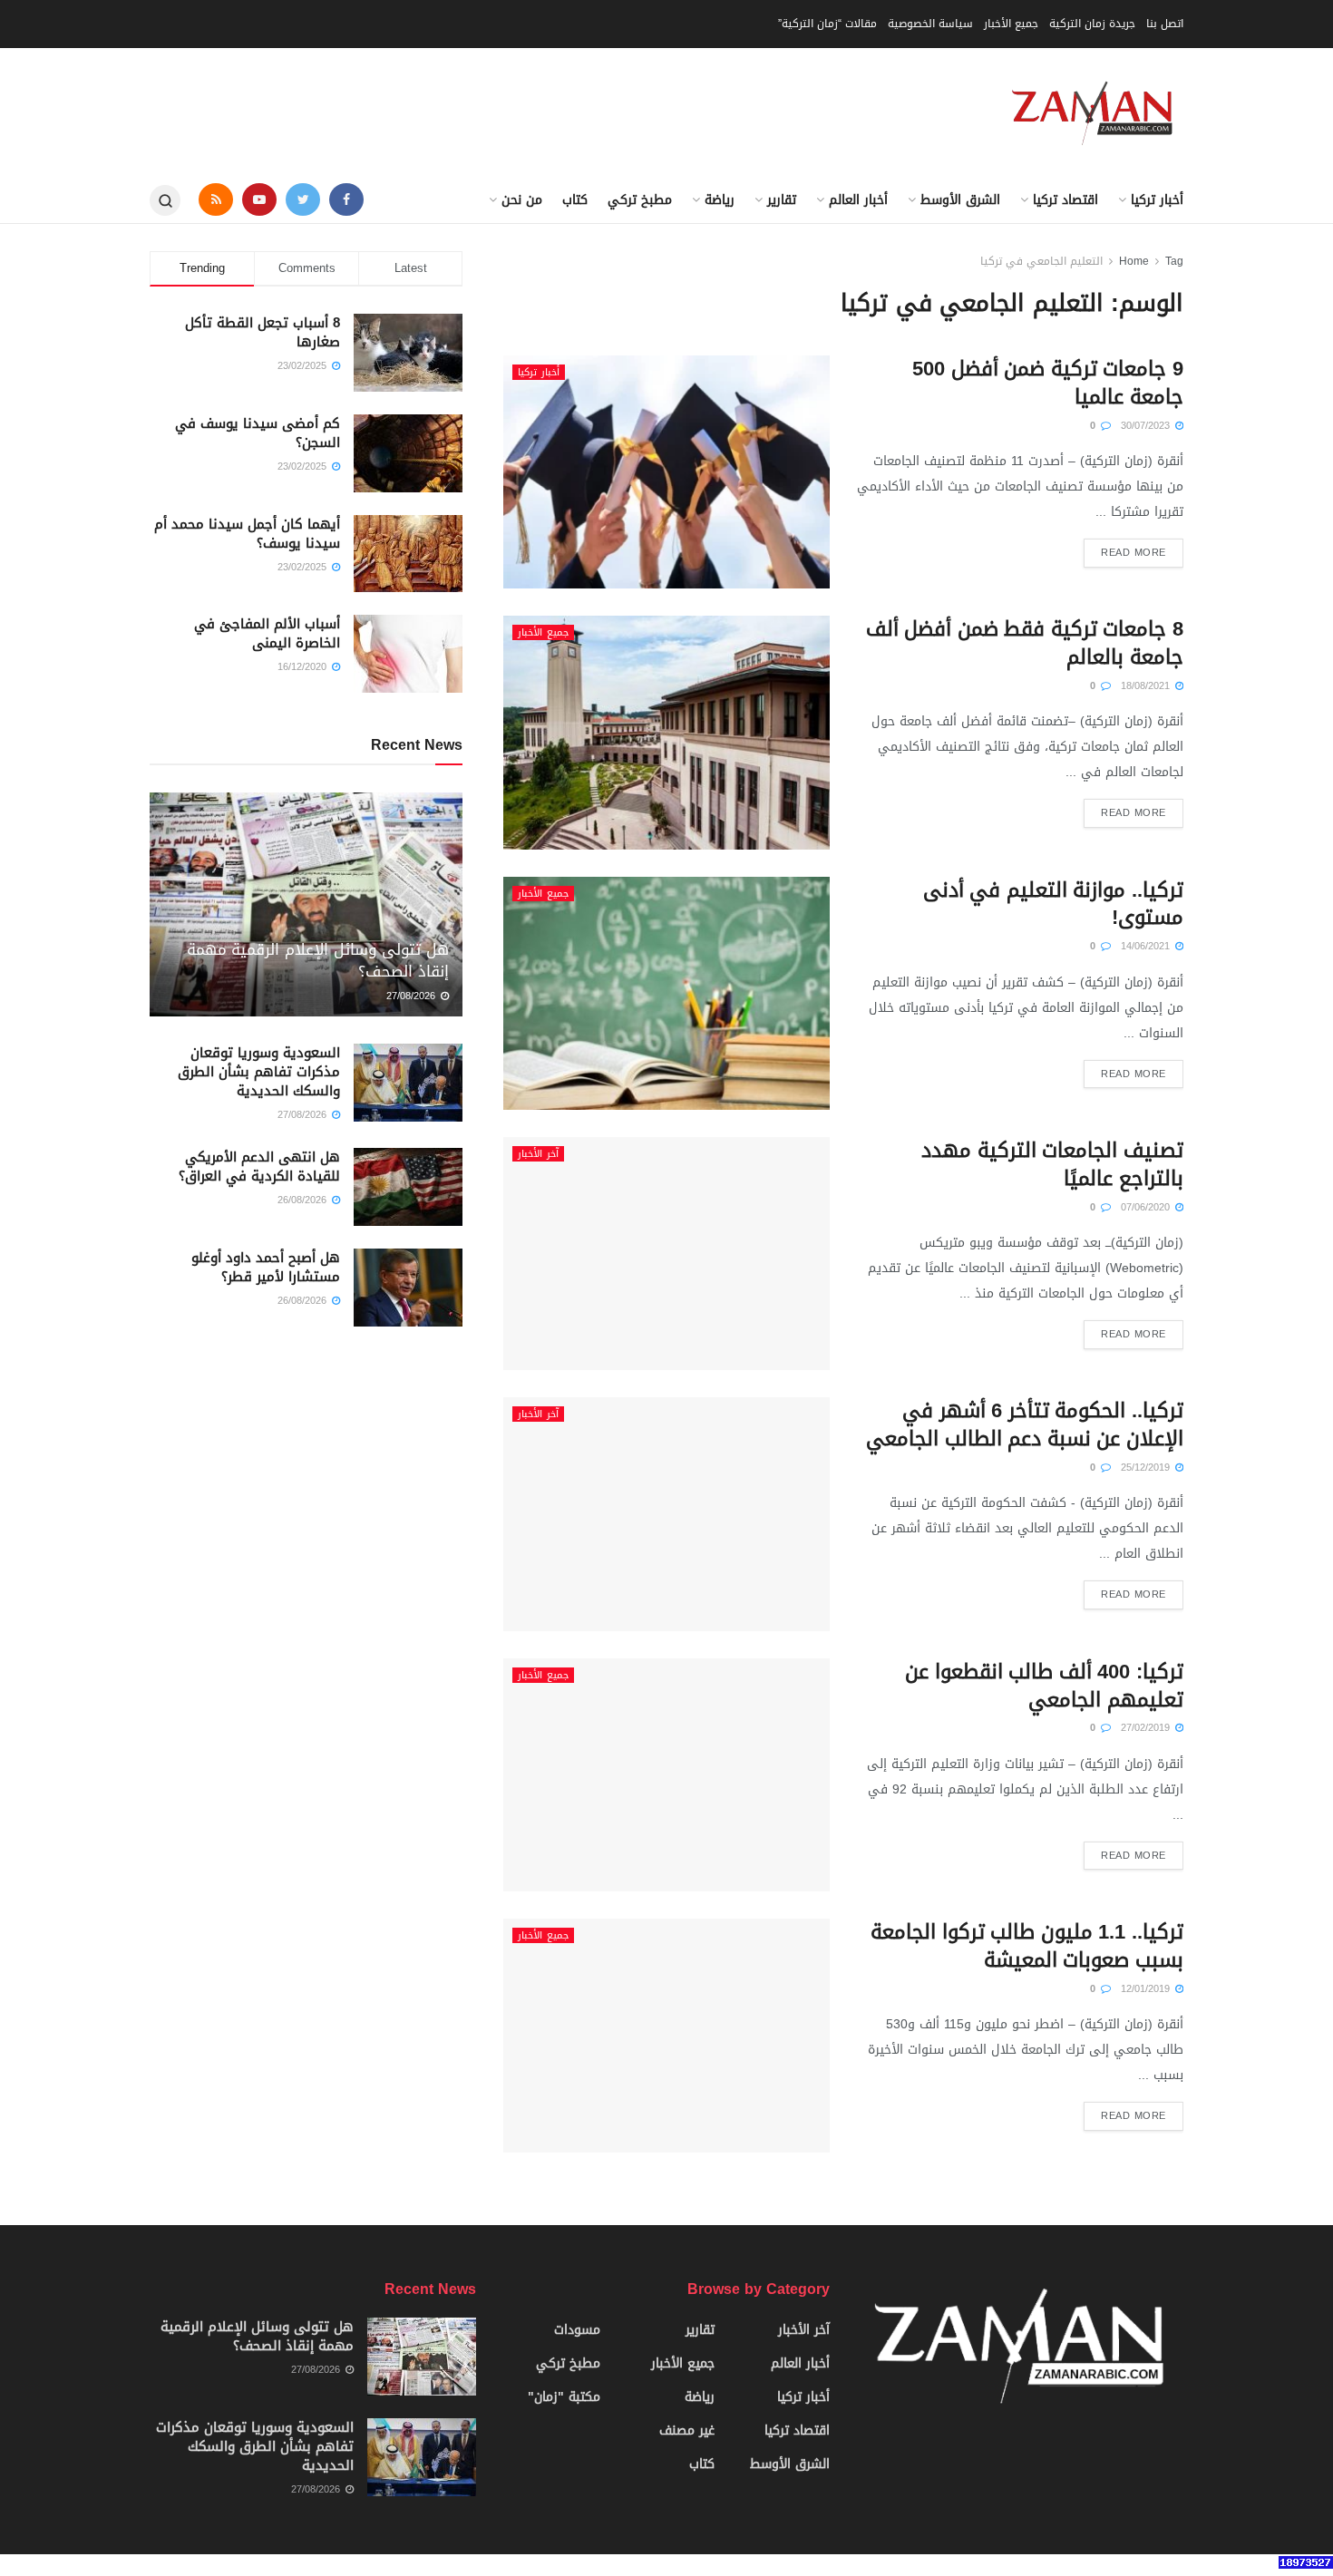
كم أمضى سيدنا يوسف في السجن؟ (258, 433)
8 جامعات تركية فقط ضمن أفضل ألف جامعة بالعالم (1025, 643)
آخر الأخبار (538, 1154)
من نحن (522, 200)
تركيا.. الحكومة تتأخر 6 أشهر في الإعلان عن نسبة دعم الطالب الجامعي (1025, 1425)
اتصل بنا (1165, 24)
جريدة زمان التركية (1092, 24)
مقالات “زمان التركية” (827, 24)
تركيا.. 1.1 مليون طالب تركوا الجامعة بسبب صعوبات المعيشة (1027, 1946)
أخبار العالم (858, 200)
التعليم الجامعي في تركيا (1041, 261)
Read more (1134, 553)
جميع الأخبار (1011, 24)
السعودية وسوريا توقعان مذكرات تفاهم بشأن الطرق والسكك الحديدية (259, 1072)
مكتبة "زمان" (564, 2397)
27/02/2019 (1147, 1728)
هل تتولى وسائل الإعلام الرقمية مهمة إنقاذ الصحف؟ (318, 960)
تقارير (782, 200)
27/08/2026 (413, 996)
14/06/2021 (1147, 946)
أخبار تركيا (1157, 200)
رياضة (720, 200)
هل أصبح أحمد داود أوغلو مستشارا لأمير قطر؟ (266, 1267)
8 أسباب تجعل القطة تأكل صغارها (263, 332)
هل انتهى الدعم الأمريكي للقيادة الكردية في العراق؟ (259, 1166)
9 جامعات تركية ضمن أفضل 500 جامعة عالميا (1048, 383)
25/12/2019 (1147, 1468)
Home (1134, 261)
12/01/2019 (1147, 1989)
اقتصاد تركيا (1065, 200)
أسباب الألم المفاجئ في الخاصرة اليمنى (267, 633)
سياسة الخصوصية (930, 24)
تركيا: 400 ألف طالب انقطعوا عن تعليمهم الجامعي (1044, 1686)
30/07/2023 (1147, 426)
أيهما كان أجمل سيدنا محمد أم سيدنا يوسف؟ (247, 534)
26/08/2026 (304, 1200)
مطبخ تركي (640, 200)
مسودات (577, 2330)
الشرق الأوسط (960, 200)
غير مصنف (687, 2430)
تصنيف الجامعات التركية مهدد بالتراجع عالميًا (1052, 1165)
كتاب (575, 200)
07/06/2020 (1147, 1207)
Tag (1174, 261)
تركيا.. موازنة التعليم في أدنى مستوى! (1053, 904)
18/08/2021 (1147, 686)
